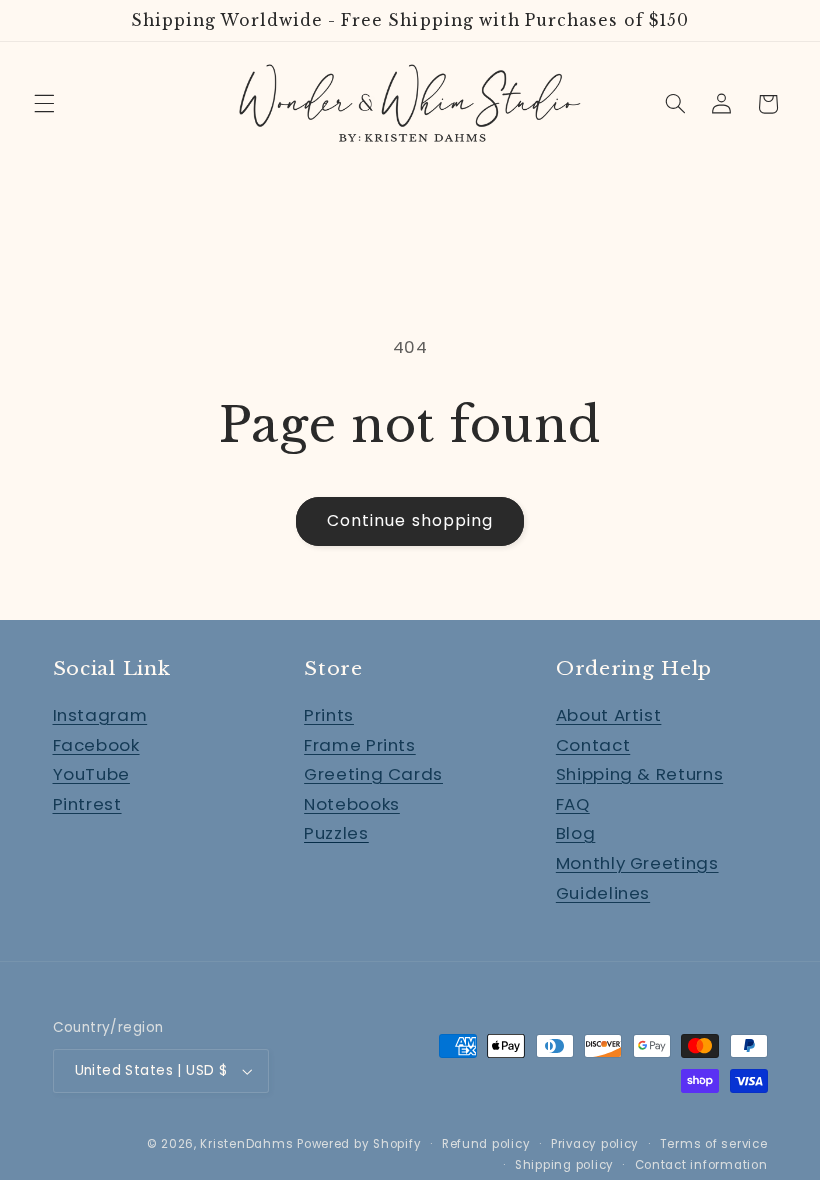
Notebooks (352, 804)
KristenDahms (246, 1144)
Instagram (100, 715)
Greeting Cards (373, 774)
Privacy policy (595, 1144)
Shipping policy (564, 1165)
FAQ (573, 804)
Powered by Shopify (359, 1144)
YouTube (91, 774)
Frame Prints (360, 745)
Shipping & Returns (639, 774)
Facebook (96, 745)
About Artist (609, 715)
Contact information (701, 1165)
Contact (593, 745)
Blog (576, 833)
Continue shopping (410, 520)
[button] (44, 104)
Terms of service (714, 1144)
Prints (329, 715)
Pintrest (87, 804)
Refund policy (486, 1144)
